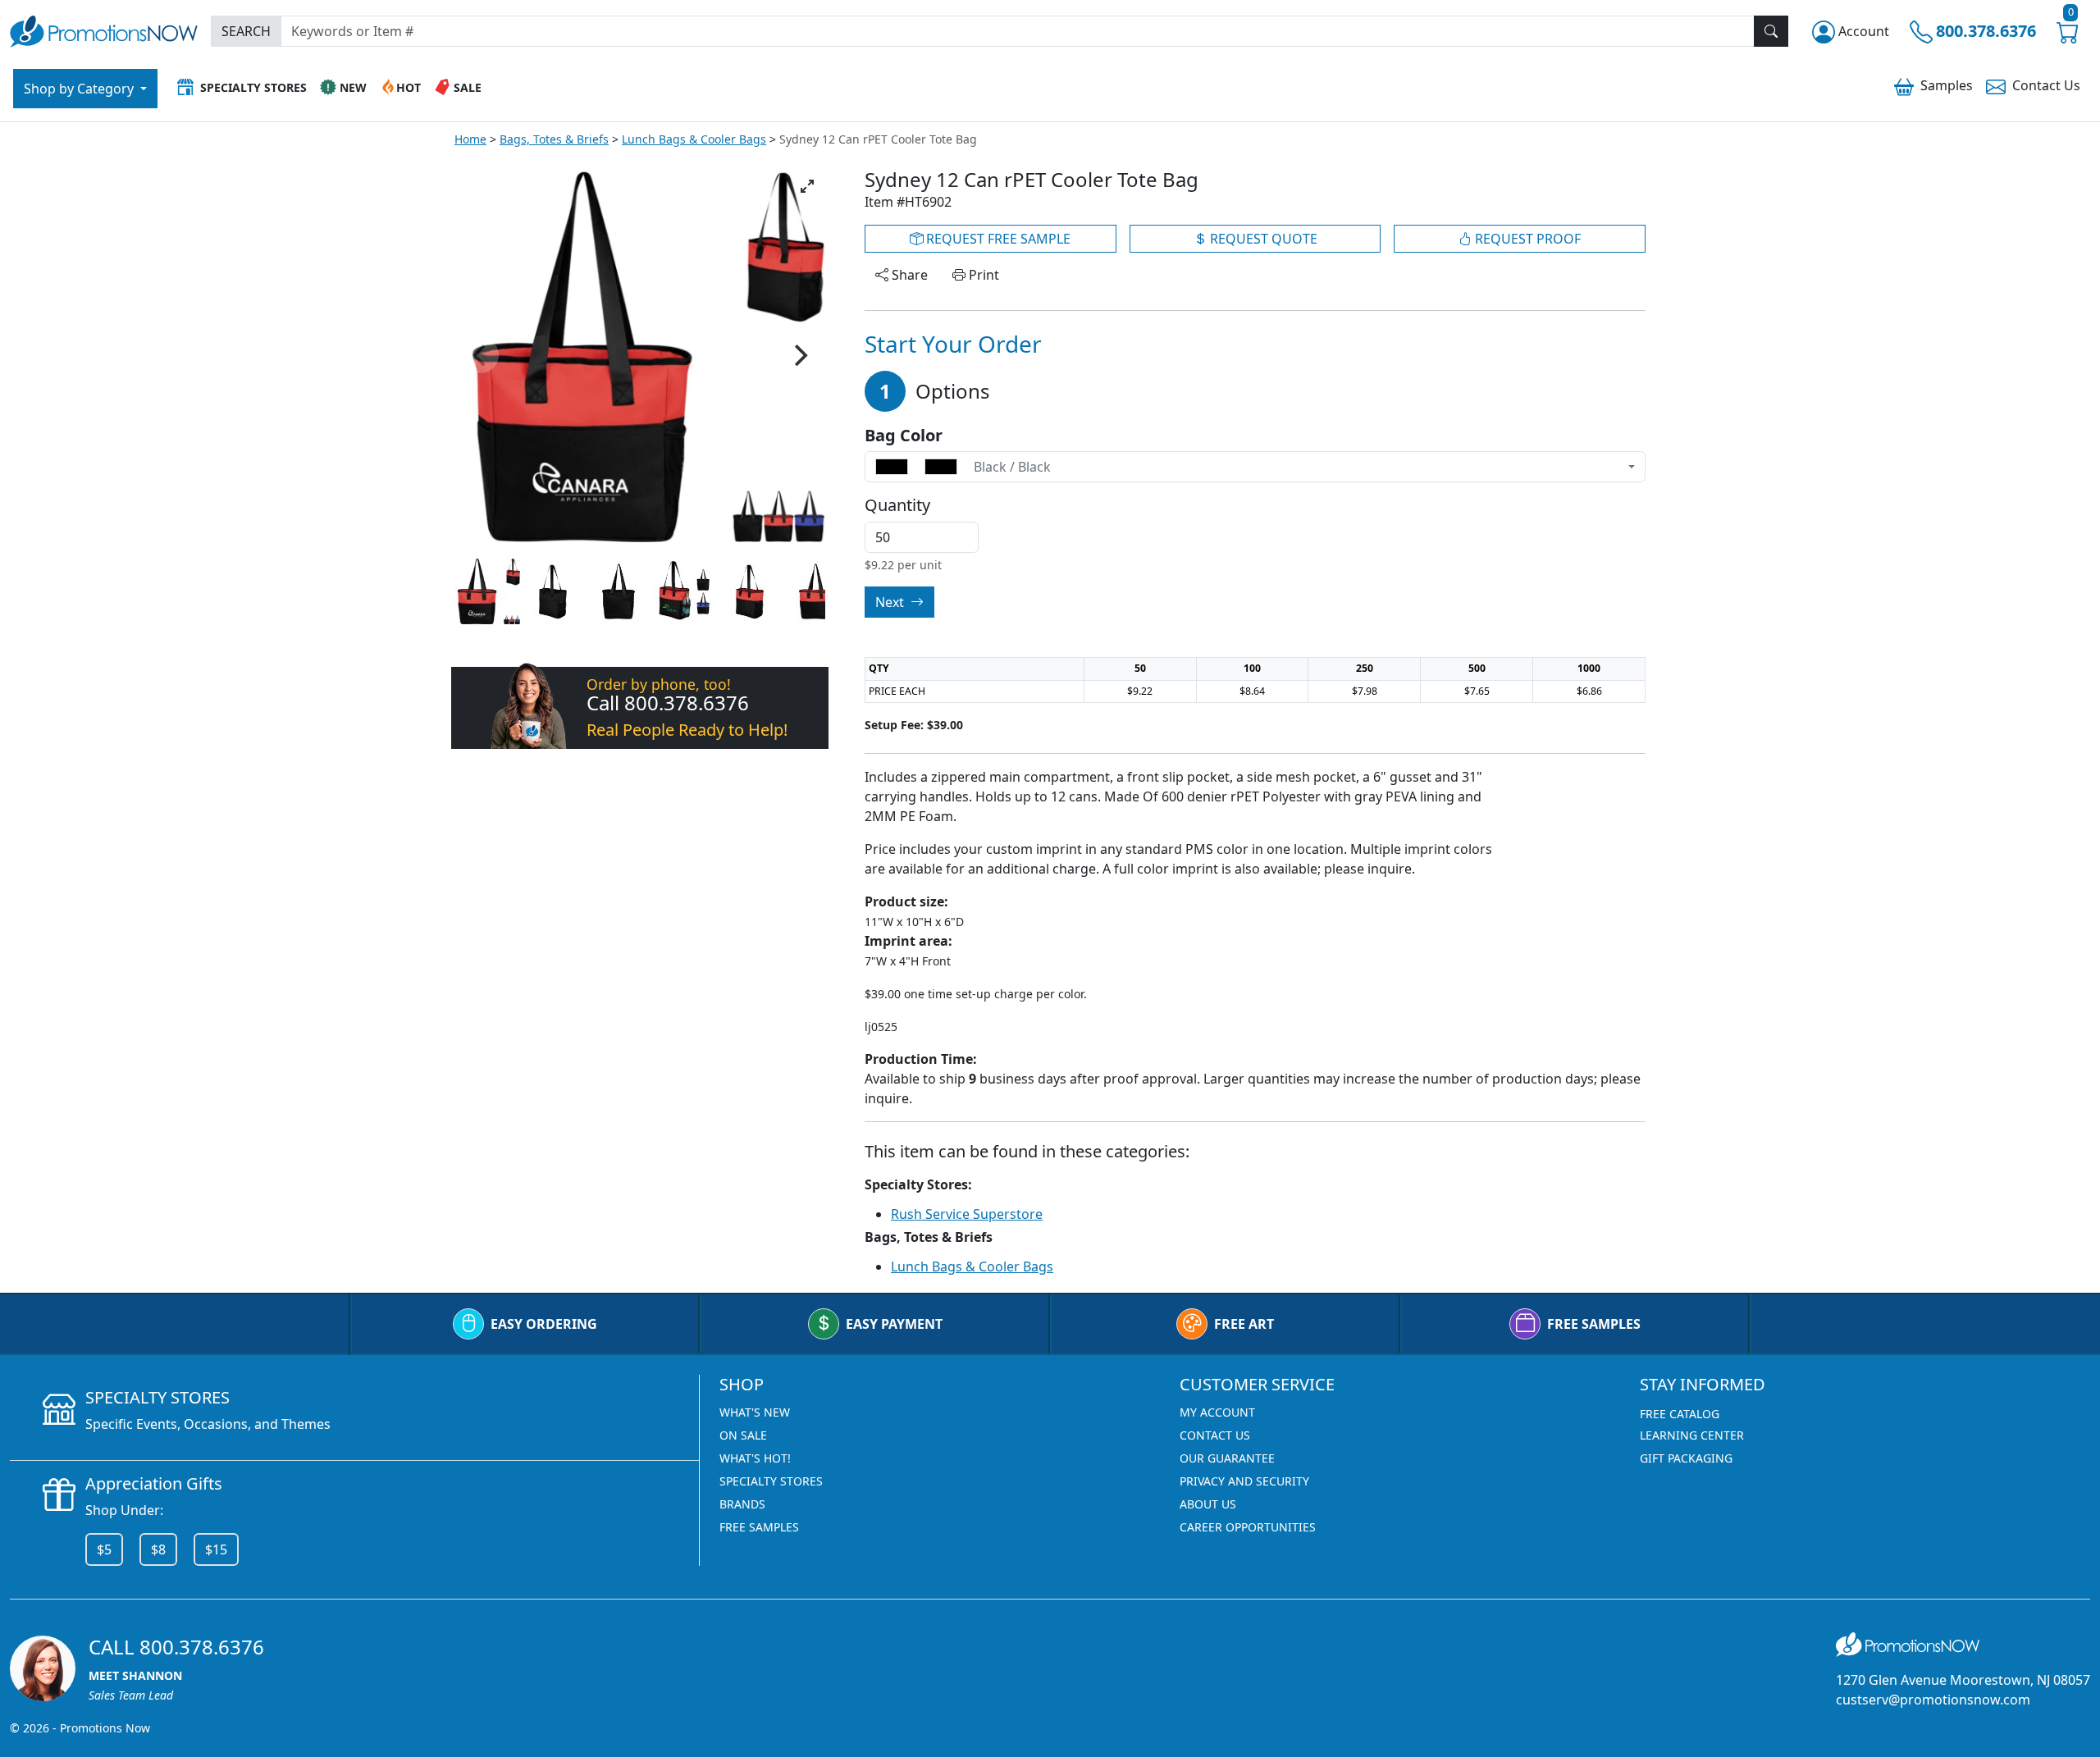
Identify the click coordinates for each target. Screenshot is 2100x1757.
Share (908, 275)
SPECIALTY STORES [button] (253, 87)
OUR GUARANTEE (1227, 1458)
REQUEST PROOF (1526, 239)
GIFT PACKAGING (1686, 1458)
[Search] (1771, 31)
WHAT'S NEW (755, 1412)
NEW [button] (353, 87)
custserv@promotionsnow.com (1933, 1700)
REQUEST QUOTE (1262, 239)
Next (891, 602)
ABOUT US (1208, 1504)
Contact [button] (2046, 85)
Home (470, 139)
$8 (158, 1549)
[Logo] (104, 29)
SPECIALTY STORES (771, 1481)
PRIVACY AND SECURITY (1244, 1481)
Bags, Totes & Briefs (554, 139)
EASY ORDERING (544, 1324)
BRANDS (742, 1504)
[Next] (799, 355)
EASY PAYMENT (894, 1324)
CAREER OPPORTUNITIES (1248, 1527)
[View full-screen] (807, 186)
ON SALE (743, 1435)
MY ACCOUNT (1217, 1412)
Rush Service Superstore (967, 1214)
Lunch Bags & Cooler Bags (694, 139)
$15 (216, 1549)
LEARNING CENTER (1692, 1435)
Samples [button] (1947, 85)
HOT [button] (409, 87)
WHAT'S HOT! (755, 1458)
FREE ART (1244, 1324)
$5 (104, 1549)
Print (982, 275)
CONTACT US (1215, 1435)
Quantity (897, 505)
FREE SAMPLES (1594, 1324)
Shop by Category (80, 89)
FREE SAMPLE (997, 239)
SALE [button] (468, 87)
